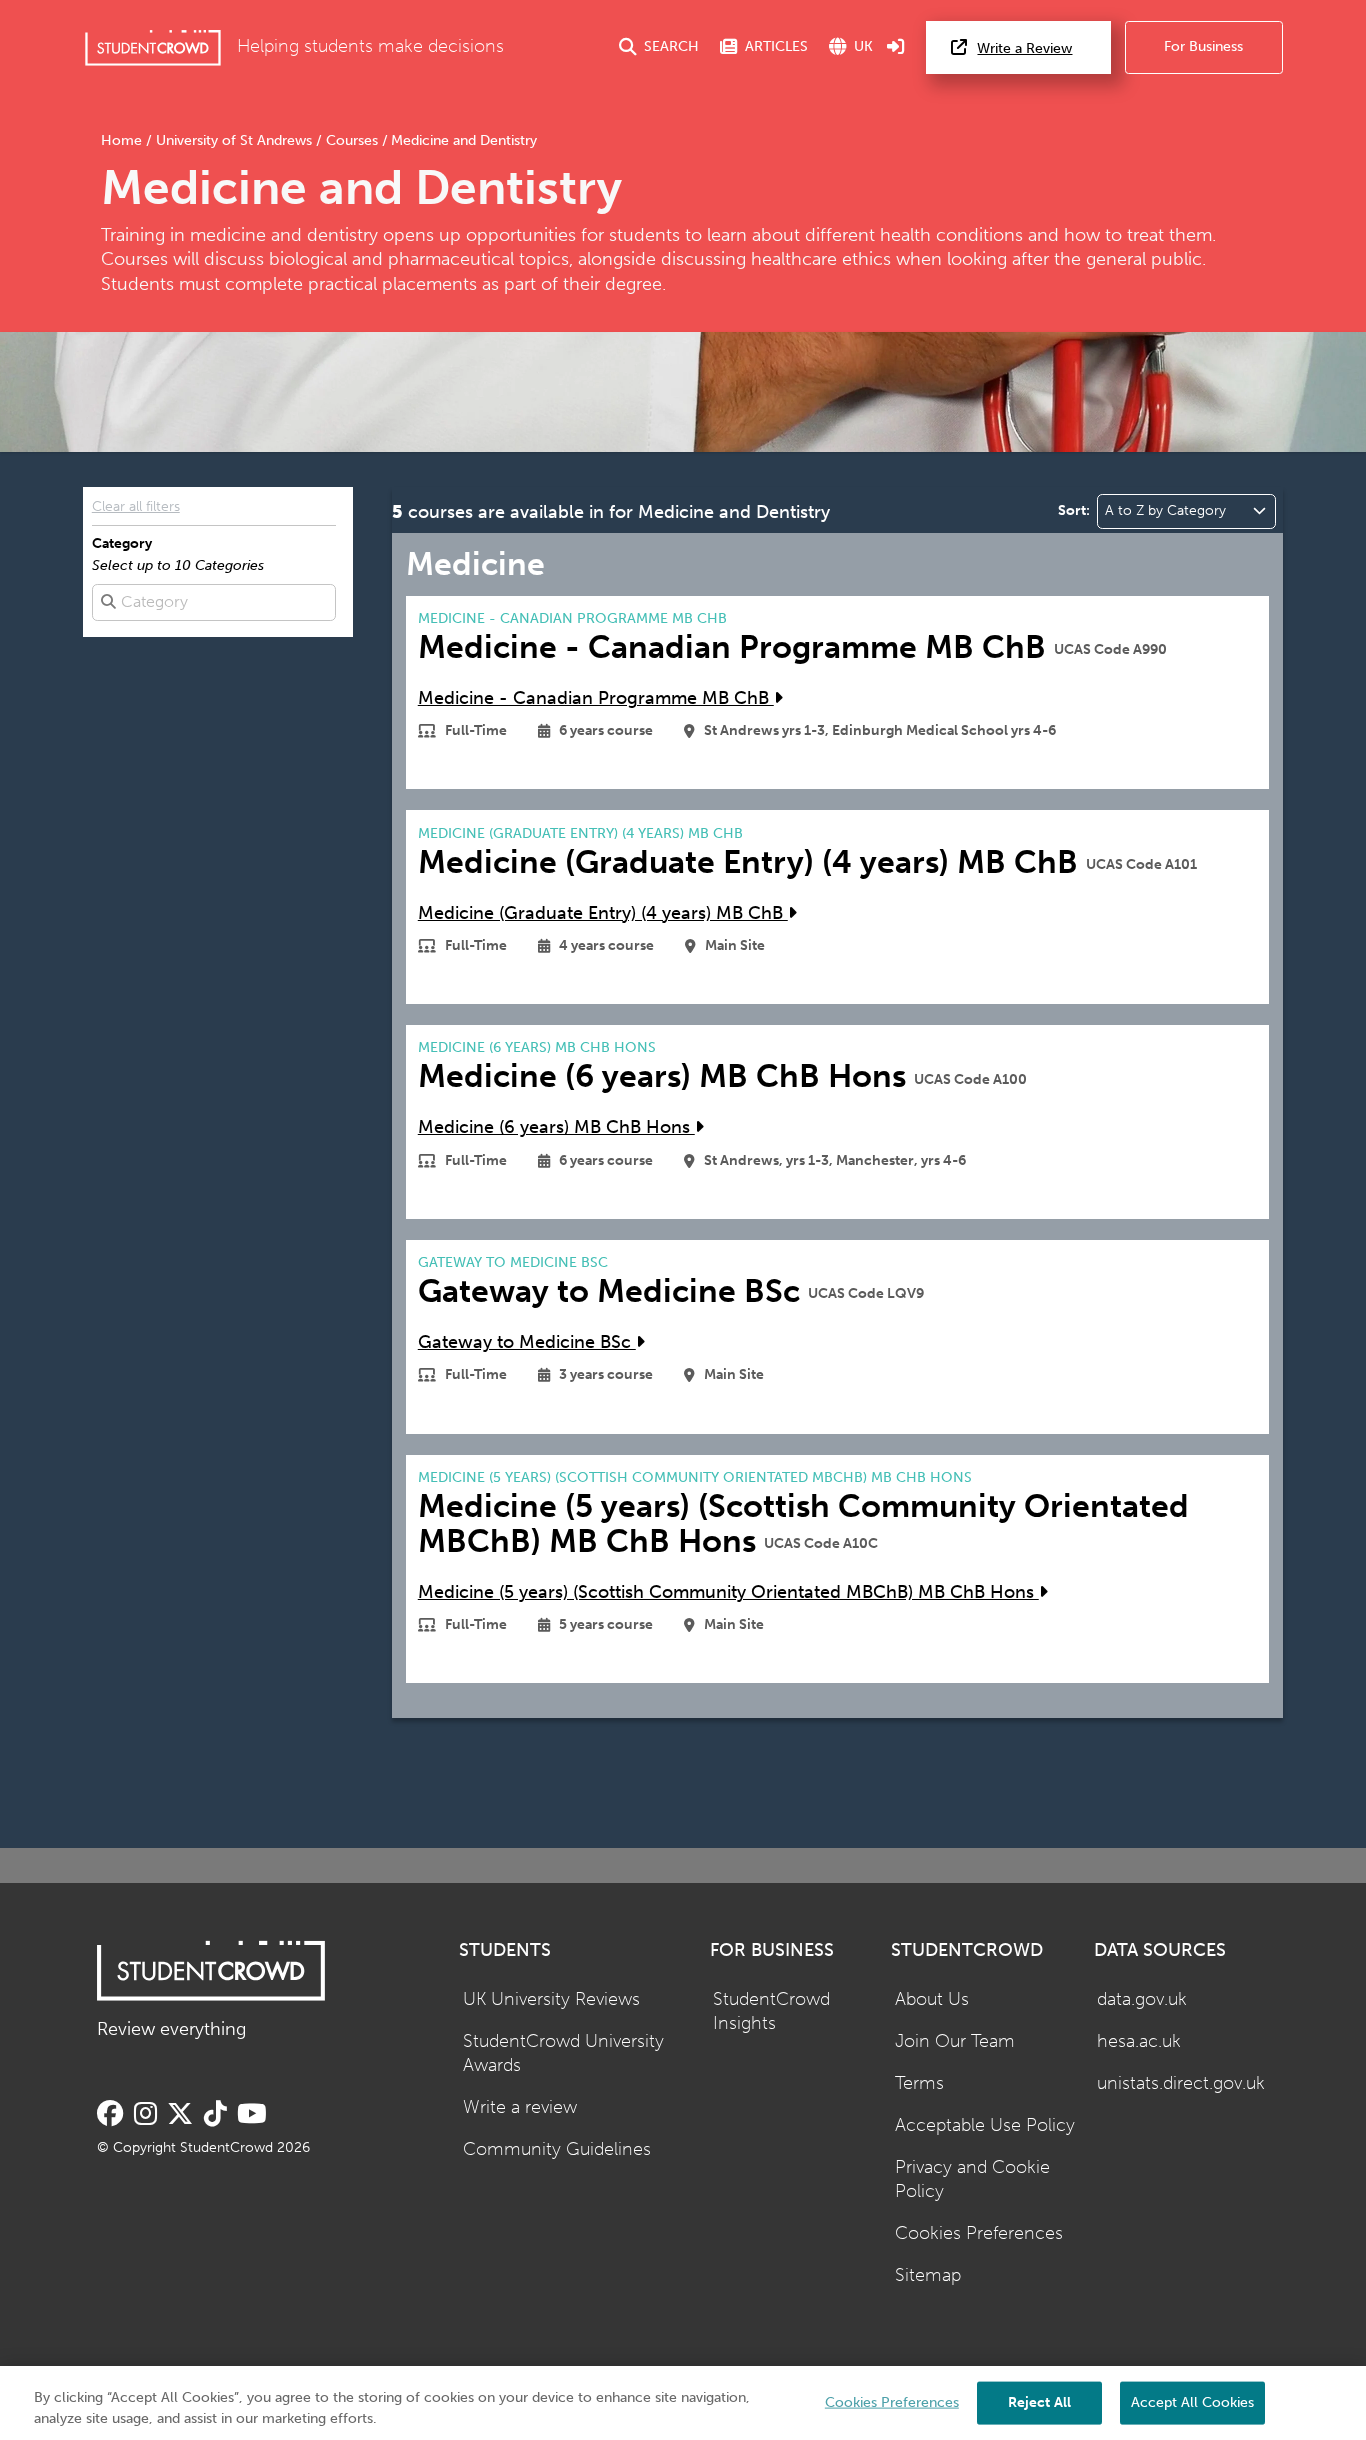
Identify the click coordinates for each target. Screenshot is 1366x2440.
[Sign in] (896, 47)
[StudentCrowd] (153, 47)
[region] (683, 2403)
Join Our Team (955, 2041)
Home (123, 140)
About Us (932, 1999)
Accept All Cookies (1192, 2401)
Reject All (1039, 2401)
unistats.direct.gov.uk (1181, 2083)
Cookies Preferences (979, 2233)
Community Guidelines (557, 2149)
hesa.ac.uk (1139, 2041)
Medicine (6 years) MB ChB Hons (556, 1127)
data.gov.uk (1142, 1999)
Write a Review (1024, 48)
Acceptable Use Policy (985, 2125)
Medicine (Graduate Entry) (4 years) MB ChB (603, 913)
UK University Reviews (551, 1999)
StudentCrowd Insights (771, 2012)
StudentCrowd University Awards (563, 2054)
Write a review (520, 2107)
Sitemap (928, 2275)
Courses (352, 140)
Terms (919, 2083)
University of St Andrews (234, 140)
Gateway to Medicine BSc (527, 1342)
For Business (1203, 46)
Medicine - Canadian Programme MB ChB (596, 698)
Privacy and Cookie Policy (972, 2180)
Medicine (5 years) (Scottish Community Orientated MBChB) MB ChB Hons (728, 1592)
